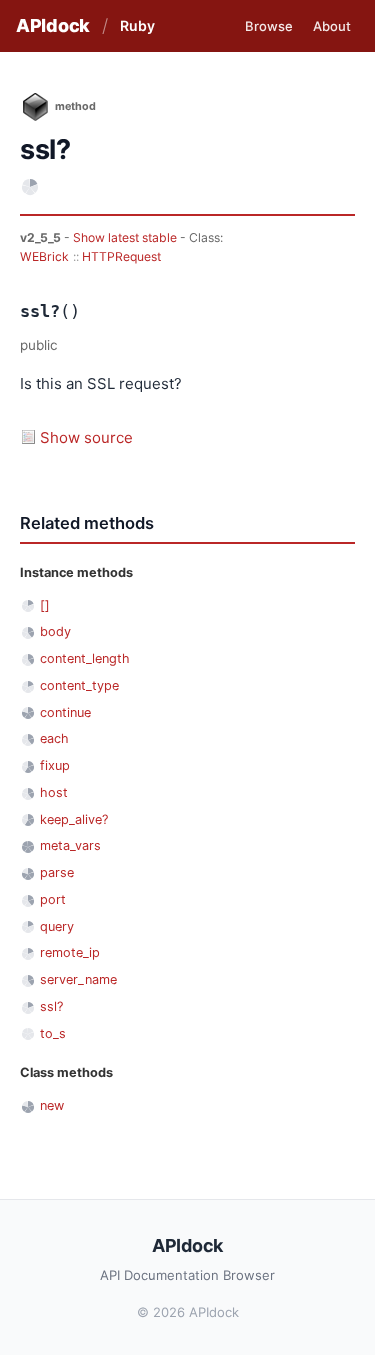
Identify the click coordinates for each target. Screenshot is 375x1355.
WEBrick (44, 256)
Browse (269, 26)
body (55, 631)
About (332, 26)
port (53, 899)
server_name (78, 979)
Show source (86, 437)
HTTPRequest (121, 256)
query (57, 926)
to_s (53, 1033)
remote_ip (70, 952)
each (54, 738)
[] (45, 605)
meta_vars (70, 845)
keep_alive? (74, 819)
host (54, 792)
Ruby (137, 25)
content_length (85, 658)
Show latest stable (126, 237)
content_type (79, 685)
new (52, 1105)
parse (57, 872)
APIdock (53, 25)
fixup (55, 765)
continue (65, 712)
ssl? (51, 1006)
